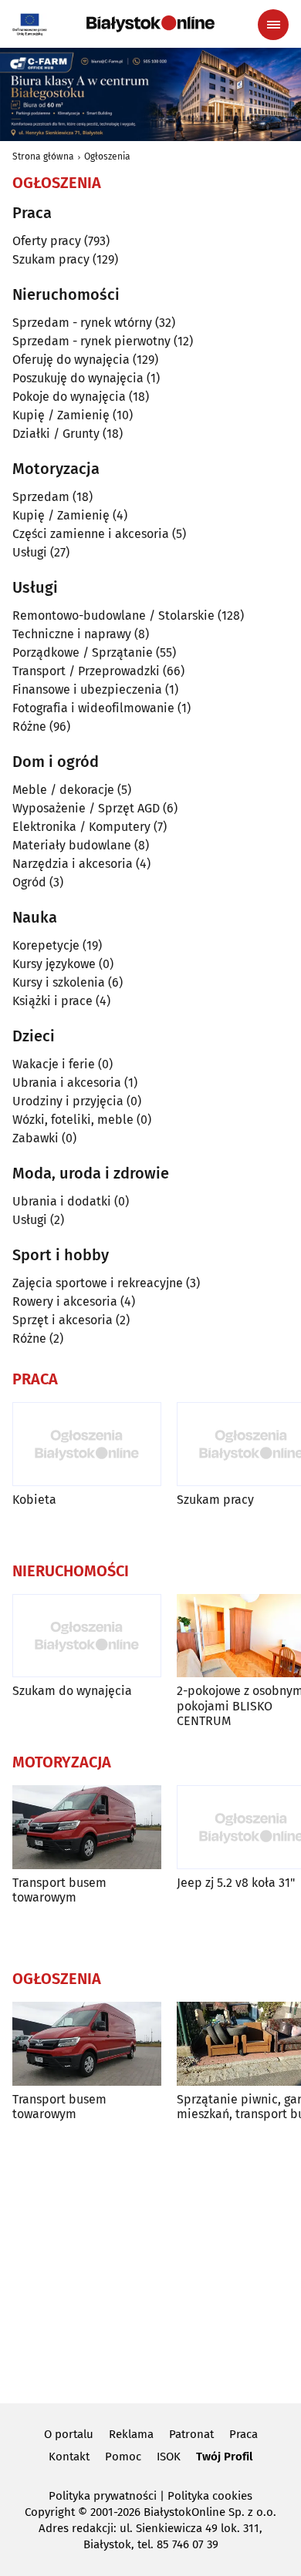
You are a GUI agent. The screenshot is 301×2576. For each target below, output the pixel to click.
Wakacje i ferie (54, 1064)
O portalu (69, 2434)
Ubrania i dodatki (62, 1201)
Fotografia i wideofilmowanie (93, 708)
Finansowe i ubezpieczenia (87, 689)
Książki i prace (52, 1001)
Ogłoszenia (107, 156)
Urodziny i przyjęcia (68, 1101)
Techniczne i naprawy (72, 634)
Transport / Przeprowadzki (86, 671)
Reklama (131, 2434)
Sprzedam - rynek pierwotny (91, 341)
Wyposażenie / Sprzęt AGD (86, 808)
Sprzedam (41, 497)
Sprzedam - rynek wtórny (82, 323)
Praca (244, 2434)
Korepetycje (46, 945)
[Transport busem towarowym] (87, 1827)
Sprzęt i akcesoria (63, 1320)
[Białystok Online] (150, 24)
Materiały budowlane (72, 845)
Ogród (29, 882)
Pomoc (123, 2457)
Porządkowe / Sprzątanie (83, 652)
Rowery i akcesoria (65, 1301)
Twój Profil (224, 2457)
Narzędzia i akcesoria (73, 864)
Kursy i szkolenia (59, 982)
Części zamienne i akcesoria (91, 534)
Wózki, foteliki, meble (73, 1120)
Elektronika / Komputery (81, 827)
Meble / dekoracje (63, 790)
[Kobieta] (87, 1444)
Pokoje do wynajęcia (69, 397)
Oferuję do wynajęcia (71, 360)
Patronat (191, 2434)
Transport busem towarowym (59, 1890)
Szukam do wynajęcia (72, 1691)
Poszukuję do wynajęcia (78, 378)
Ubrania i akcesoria (67, 1083)
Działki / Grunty (56, 434)
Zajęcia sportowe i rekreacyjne (98, 1283)
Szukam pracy (51, 259)
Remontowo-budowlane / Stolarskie (113, 615)
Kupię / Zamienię (61, 415)
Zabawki (36, 1138)
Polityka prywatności (103, 2496)
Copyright (50, 2512)
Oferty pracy (47, 241)
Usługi (30, 552)
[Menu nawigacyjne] (273, 25)
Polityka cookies (210, 2496)
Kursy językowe (54, 964)
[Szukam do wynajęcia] (87, 1636)
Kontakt (69, 2457)
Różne (29, 726)
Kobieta (34, 1500)
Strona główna (43, 156)
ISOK (169, 2457)
